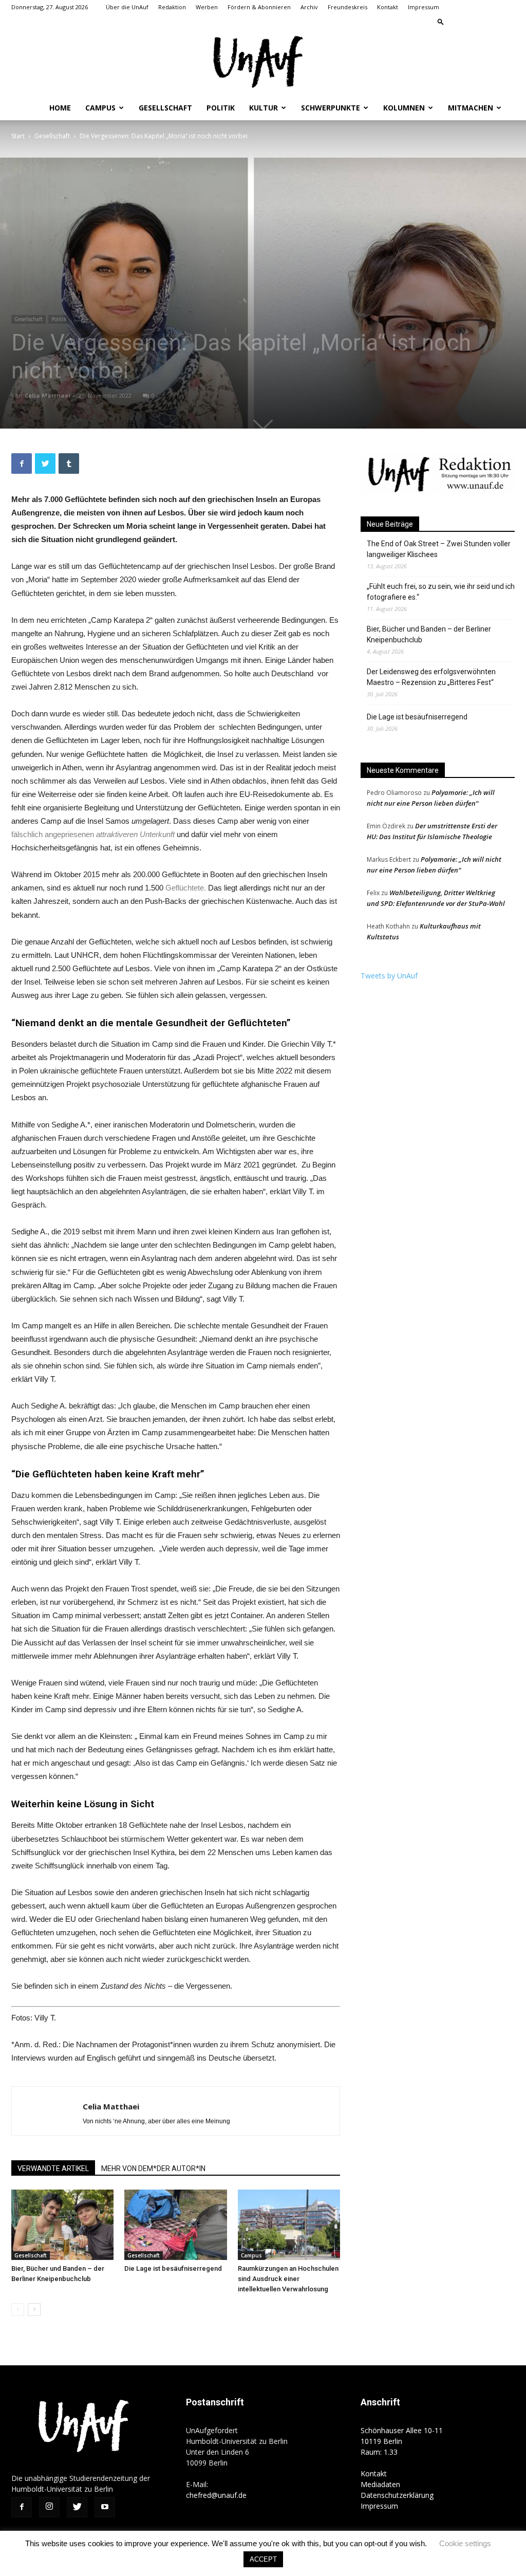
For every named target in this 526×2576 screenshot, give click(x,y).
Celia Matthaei (48, 395)
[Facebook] (456, 22)
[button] (441, 21)
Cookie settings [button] (465, 2543)
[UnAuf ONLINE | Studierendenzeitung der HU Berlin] (263, 63)
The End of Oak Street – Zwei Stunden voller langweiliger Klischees (439, 549)
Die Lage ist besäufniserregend (173, 2268)
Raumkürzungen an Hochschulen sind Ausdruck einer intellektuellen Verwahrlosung (288, 2279)
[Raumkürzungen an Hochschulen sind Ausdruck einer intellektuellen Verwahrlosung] (289, 2225)
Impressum (424, 7)
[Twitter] (490, 22)
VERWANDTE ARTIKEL (53, 2169)
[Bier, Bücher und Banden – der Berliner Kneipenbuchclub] (62, 2225)
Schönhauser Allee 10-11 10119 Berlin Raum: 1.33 (402, 2441)
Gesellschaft (165, 108)
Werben (207, 7)
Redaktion (172, 7)
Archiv (309, 7)
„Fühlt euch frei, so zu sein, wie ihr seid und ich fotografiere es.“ (441, 592)
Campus (100, 108)
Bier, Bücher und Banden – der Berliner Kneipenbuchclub (429, 634)
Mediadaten (380, 2484)
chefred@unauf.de (216, 2495)
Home (60, 108)
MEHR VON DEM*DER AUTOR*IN (153, 2169)
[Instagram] (473, 22)
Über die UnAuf (127, 7)
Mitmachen (471, 108)
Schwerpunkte (331, 108)
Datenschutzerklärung (397, 2495)
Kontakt (388, 7)
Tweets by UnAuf (389, 976)
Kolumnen (404, 108)
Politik (221, 108)
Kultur (264, 108)
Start (18, 136)
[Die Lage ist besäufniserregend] (175, 2225)
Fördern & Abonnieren (259, 7)
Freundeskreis (347, 7)
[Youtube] (507, 22)
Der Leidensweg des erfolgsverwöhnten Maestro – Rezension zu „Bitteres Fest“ (431, 677)
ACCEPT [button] (263, 2559)
